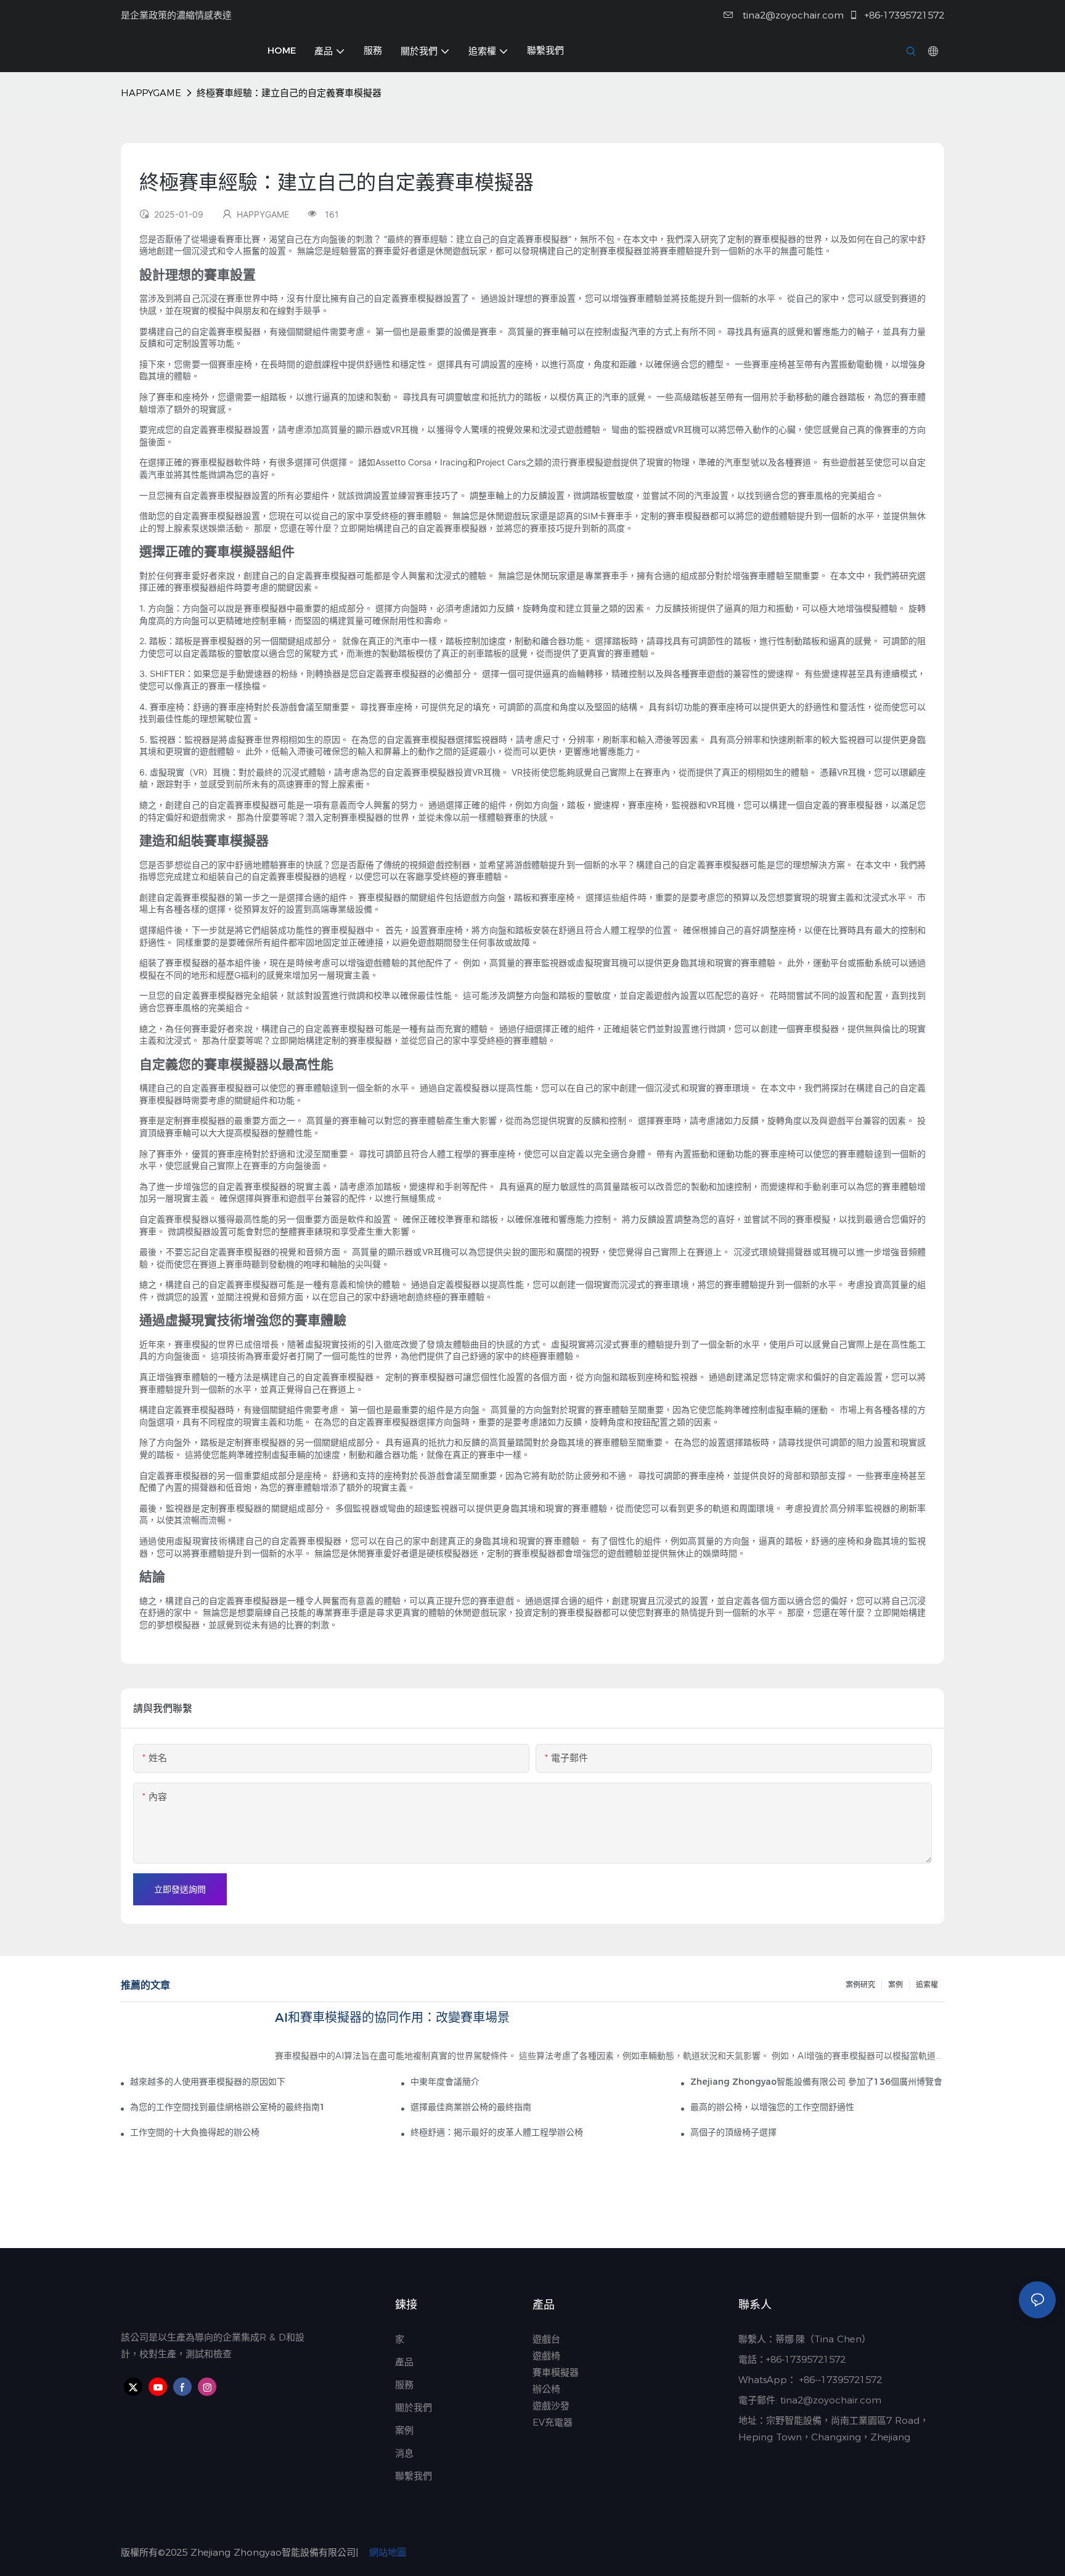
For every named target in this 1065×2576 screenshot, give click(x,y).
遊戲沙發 (551, 2406)
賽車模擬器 (556, 2372)
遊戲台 (546, 2339)
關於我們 (414, 2407)
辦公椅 (546, 2389)
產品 (404, 2362)
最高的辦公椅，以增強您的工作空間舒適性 (772, 2107)
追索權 (927, 1985)
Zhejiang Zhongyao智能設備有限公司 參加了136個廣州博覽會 (816, 2082)
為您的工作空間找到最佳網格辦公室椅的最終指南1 (228, 2107)
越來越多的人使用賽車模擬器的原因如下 (208, 2082)
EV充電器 (553, 2422)
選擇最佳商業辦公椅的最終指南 (471, 2107)
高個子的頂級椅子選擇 (733, 2132)
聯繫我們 (415, 2476)
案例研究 (860, 1985)
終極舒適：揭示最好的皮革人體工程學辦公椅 (497, 2132)
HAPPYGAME (151, 93)
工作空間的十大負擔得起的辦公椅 (195, 2132)
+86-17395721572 (903, 15)
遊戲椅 (546, 2356)
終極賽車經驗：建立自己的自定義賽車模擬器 (289, 93)
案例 (896, 1985)
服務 (404, 2385)
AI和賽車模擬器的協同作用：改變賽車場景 (392, 2018)
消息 (404, 2453)
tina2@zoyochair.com (792, 15)
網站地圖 (386, 2552)
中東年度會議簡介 (445, 2082)
